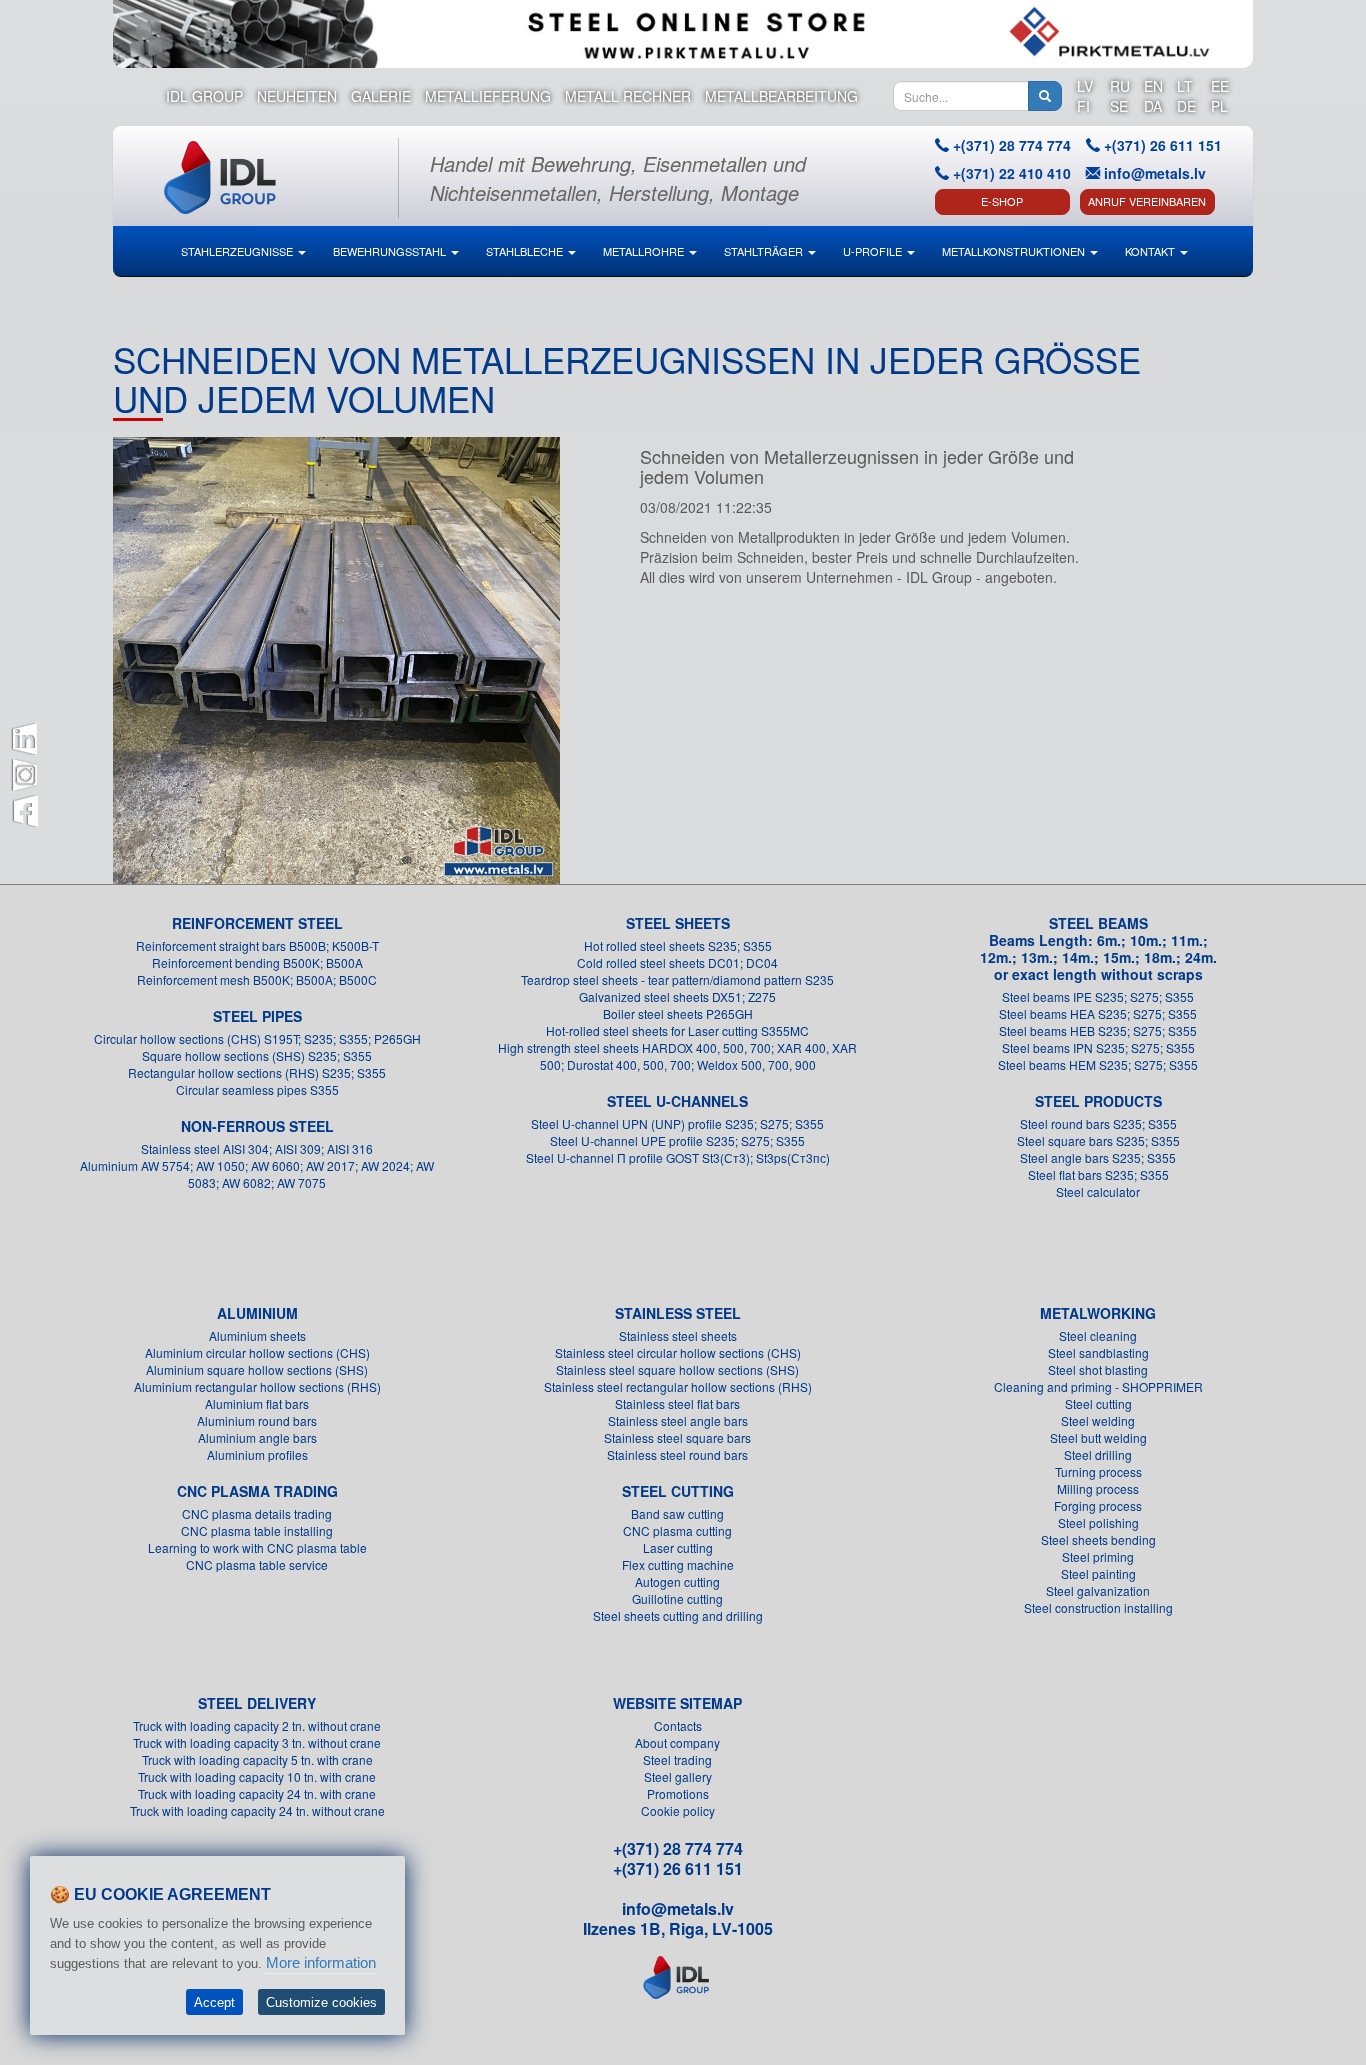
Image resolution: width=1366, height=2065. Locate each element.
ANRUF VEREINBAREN (1147, 201)
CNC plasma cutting (677, 1530)
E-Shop (1002, 201)
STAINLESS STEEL (678, 1313)
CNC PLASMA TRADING (257, 1491)
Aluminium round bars (257, 1420)
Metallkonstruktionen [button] (1015, 251)
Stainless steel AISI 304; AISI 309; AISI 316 (257, 1148)
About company (677, 1742)
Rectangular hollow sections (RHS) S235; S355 (257, 1072)
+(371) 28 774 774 (678, 1848)
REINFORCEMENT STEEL (257, 923)
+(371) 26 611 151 (678, 1868)
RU (1120, 86)
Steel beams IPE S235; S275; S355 (1098, 996)
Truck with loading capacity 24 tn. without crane (257, 1810)
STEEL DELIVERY (257, 1703)
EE (1220, 86)
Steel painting (1098, 1573)
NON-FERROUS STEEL (257, 1126)
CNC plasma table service (257, 1564)
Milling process (1098, 1488)
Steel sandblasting (1098, 1352)
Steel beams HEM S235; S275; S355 (1098, 1064)
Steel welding (1098, 1420)
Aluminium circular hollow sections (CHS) (257, 1352)
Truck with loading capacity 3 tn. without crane (257, 1742)
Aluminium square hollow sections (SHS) (257, 1369)
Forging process (1098, 1505)
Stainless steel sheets (678, 1335)
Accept (214, 2002)
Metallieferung (488, 96)
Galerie (381, 96)
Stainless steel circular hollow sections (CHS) (678, 1352)
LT (1185, 86)
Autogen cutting (677, 1581)
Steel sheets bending (1098, 1539)
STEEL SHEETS (678, 923)
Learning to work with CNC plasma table (257, 1547)
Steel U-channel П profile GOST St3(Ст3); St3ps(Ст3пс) (678, 1157)
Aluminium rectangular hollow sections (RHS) (257, 1386)
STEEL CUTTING (678, 1491)
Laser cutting (678, 1547)
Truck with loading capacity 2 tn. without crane (257, 1725)
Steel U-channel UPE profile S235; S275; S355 (677, 1140)
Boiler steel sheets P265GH (678, 1013)
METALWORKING (1098, 1313)
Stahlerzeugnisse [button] (238, 251)
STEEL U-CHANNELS (677, 1101)
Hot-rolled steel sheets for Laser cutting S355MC (677, 1030)
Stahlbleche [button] (526, 251)
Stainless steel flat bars (677, 1403)
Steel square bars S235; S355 (1098, 1140)
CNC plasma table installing (257, 1530)
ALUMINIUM (257, 1313)
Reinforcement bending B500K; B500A (257, 962)
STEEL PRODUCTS (1098, 1101)
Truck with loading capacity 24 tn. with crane (257, 1793)
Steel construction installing (1098, 1607)
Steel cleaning (1098, 1335)
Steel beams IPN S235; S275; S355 (1098, 1047)
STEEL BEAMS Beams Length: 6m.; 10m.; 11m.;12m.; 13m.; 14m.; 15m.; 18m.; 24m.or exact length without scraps (1098, 948)
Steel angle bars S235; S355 (1098, 1157)
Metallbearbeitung (781, 96)
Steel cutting (1098, 1403)
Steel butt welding (1098, 1437)
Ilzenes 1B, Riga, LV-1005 (678, 1928)
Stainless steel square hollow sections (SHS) (677, 1369)
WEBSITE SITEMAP (677, 1703)
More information (321, 1962)
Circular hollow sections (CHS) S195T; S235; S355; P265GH (257, 1038)
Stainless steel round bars (677, 1454)
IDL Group (204, 96)
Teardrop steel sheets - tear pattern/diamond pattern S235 (677, 979)
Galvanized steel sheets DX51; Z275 (677, 996)
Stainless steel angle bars (678, 1420)
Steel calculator (1098, 1191)
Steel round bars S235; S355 (1098, 1123)
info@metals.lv (1155, 173)
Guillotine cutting (677, 1598)
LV (1085, 86)
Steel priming (1098, 1556)
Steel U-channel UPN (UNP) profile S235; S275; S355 (677, 1123)
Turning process (1098, 1471)
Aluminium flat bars (257, 1403)
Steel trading (677, 1759)
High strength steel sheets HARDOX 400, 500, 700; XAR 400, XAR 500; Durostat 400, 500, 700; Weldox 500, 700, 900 (677, 1056)
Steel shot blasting (1098, 1369)
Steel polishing (1098, 1522)
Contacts (678, 1725)
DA (1153, 106)
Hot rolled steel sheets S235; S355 (678, 945)
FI (1083, 106)
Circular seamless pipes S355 (257, 1089)
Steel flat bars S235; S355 (1098, 1174)
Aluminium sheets (257, 1335)
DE (1186, 106)
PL (1219, 106)
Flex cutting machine (678, 1564)
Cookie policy (678, 1810)
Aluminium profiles (257, 1454)
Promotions (678, 1793)
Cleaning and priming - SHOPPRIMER (1098, 1386)
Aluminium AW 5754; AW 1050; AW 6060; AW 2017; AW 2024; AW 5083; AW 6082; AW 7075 (257, 1174)
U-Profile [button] (874, 251)
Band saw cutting (677, 1513)
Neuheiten (297, 96)
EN (1153, 86)
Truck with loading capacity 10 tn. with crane (257, 1776)
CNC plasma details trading (257, 1513)
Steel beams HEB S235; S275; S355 (1098, 1030)
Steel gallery (678, 1776)
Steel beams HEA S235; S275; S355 (1098, 1013)
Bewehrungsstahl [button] (391, 251)
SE (1119, 106)
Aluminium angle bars (257, 1437)
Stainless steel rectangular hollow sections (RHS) (678, 1386)
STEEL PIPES (257, 1016)
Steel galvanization (1098, 1590)
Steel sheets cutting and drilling (678, 1615)
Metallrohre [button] (645, 251)
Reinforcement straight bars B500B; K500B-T (257, 945)
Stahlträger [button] (765, 251)
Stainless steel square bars (677, 1437)
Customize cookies (321, 2002)
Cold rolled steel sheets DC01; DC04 (677, 962)
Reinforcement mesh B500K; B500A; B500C (257, 979)
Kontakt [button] (1151, 251)
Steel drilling (1098, 1454)
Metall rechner (628, 96)
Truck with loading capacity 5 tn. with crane (257, 1759)
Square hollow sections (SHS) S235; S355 (257, 1055)
